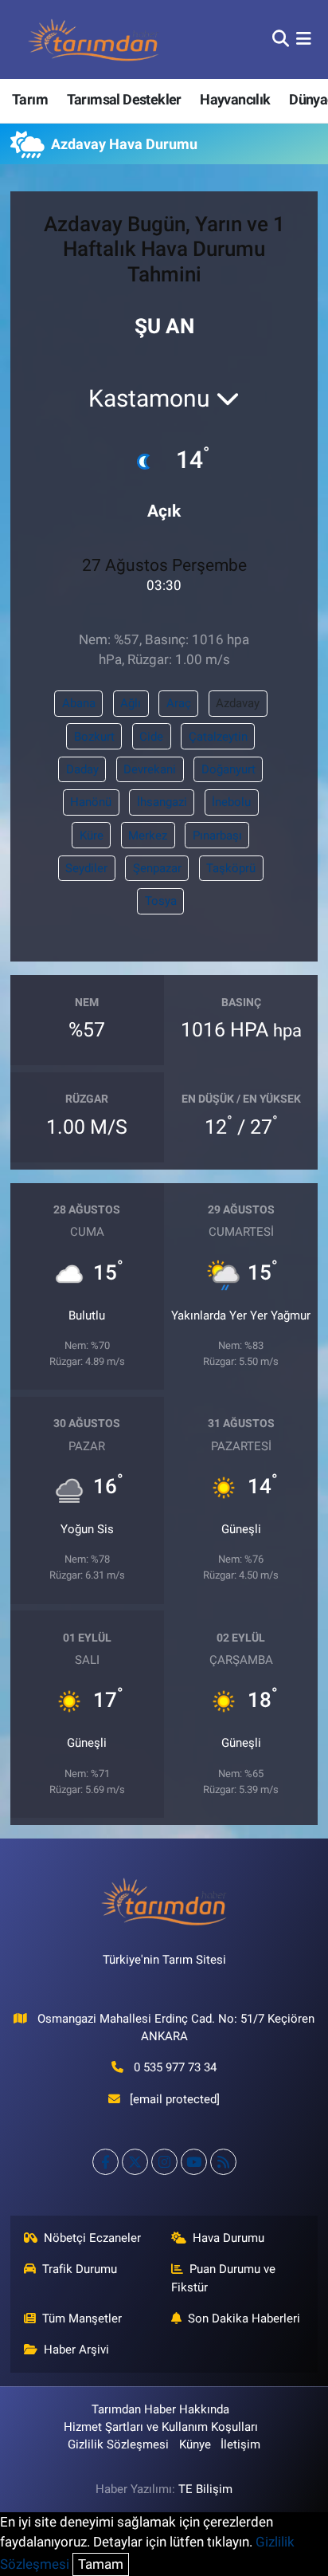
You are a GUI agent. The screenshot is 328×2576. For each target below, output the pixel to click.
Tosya (161, 901)
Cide (151, 737)
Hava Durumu (228, 2238)
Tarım (30, 99)
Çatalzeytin (218, 737)
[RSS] (223, 2162)
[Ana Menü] (304, 39)
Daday (82, 769)
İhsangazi (162, 802)
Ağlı (131, 703)
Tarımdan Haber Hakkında (160, 2409)
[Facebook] (105, 2162)
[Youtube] (194, 2162)
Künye (195, 2444)
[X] (135, 2162)
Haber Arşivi (76, 2350)
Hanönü (91, 802)
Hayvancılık (235, 99)
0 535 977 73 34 (175, 2067)
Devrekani (150, 769)
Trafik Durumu (80, 2269)
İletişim (240, 2444)
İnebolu (231, 802)
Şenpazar (157, 868)
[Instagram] (164, 2162)
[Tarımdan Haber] (94, 39)
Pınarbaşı (217, 836)
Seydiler (86, 868)
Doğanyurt (228, 769)
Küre (92, 836)
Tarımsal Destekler (124, 99)
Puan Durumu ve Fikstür (224, 2278)
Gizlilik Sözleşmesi (118, 2444)
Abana (79, 703)
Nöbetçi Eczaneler (92, 2238)
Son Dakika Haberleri (244, 2318)
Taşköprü (231, 868)
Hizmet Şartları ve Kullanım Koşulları (161, 2427)
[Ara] (281, 39)
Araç (179, 703)
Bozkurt (94, 737)
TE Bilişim (205, 2489)
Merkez (148, 836)
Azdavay (238, 703)
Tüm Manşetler (82, 2318)
